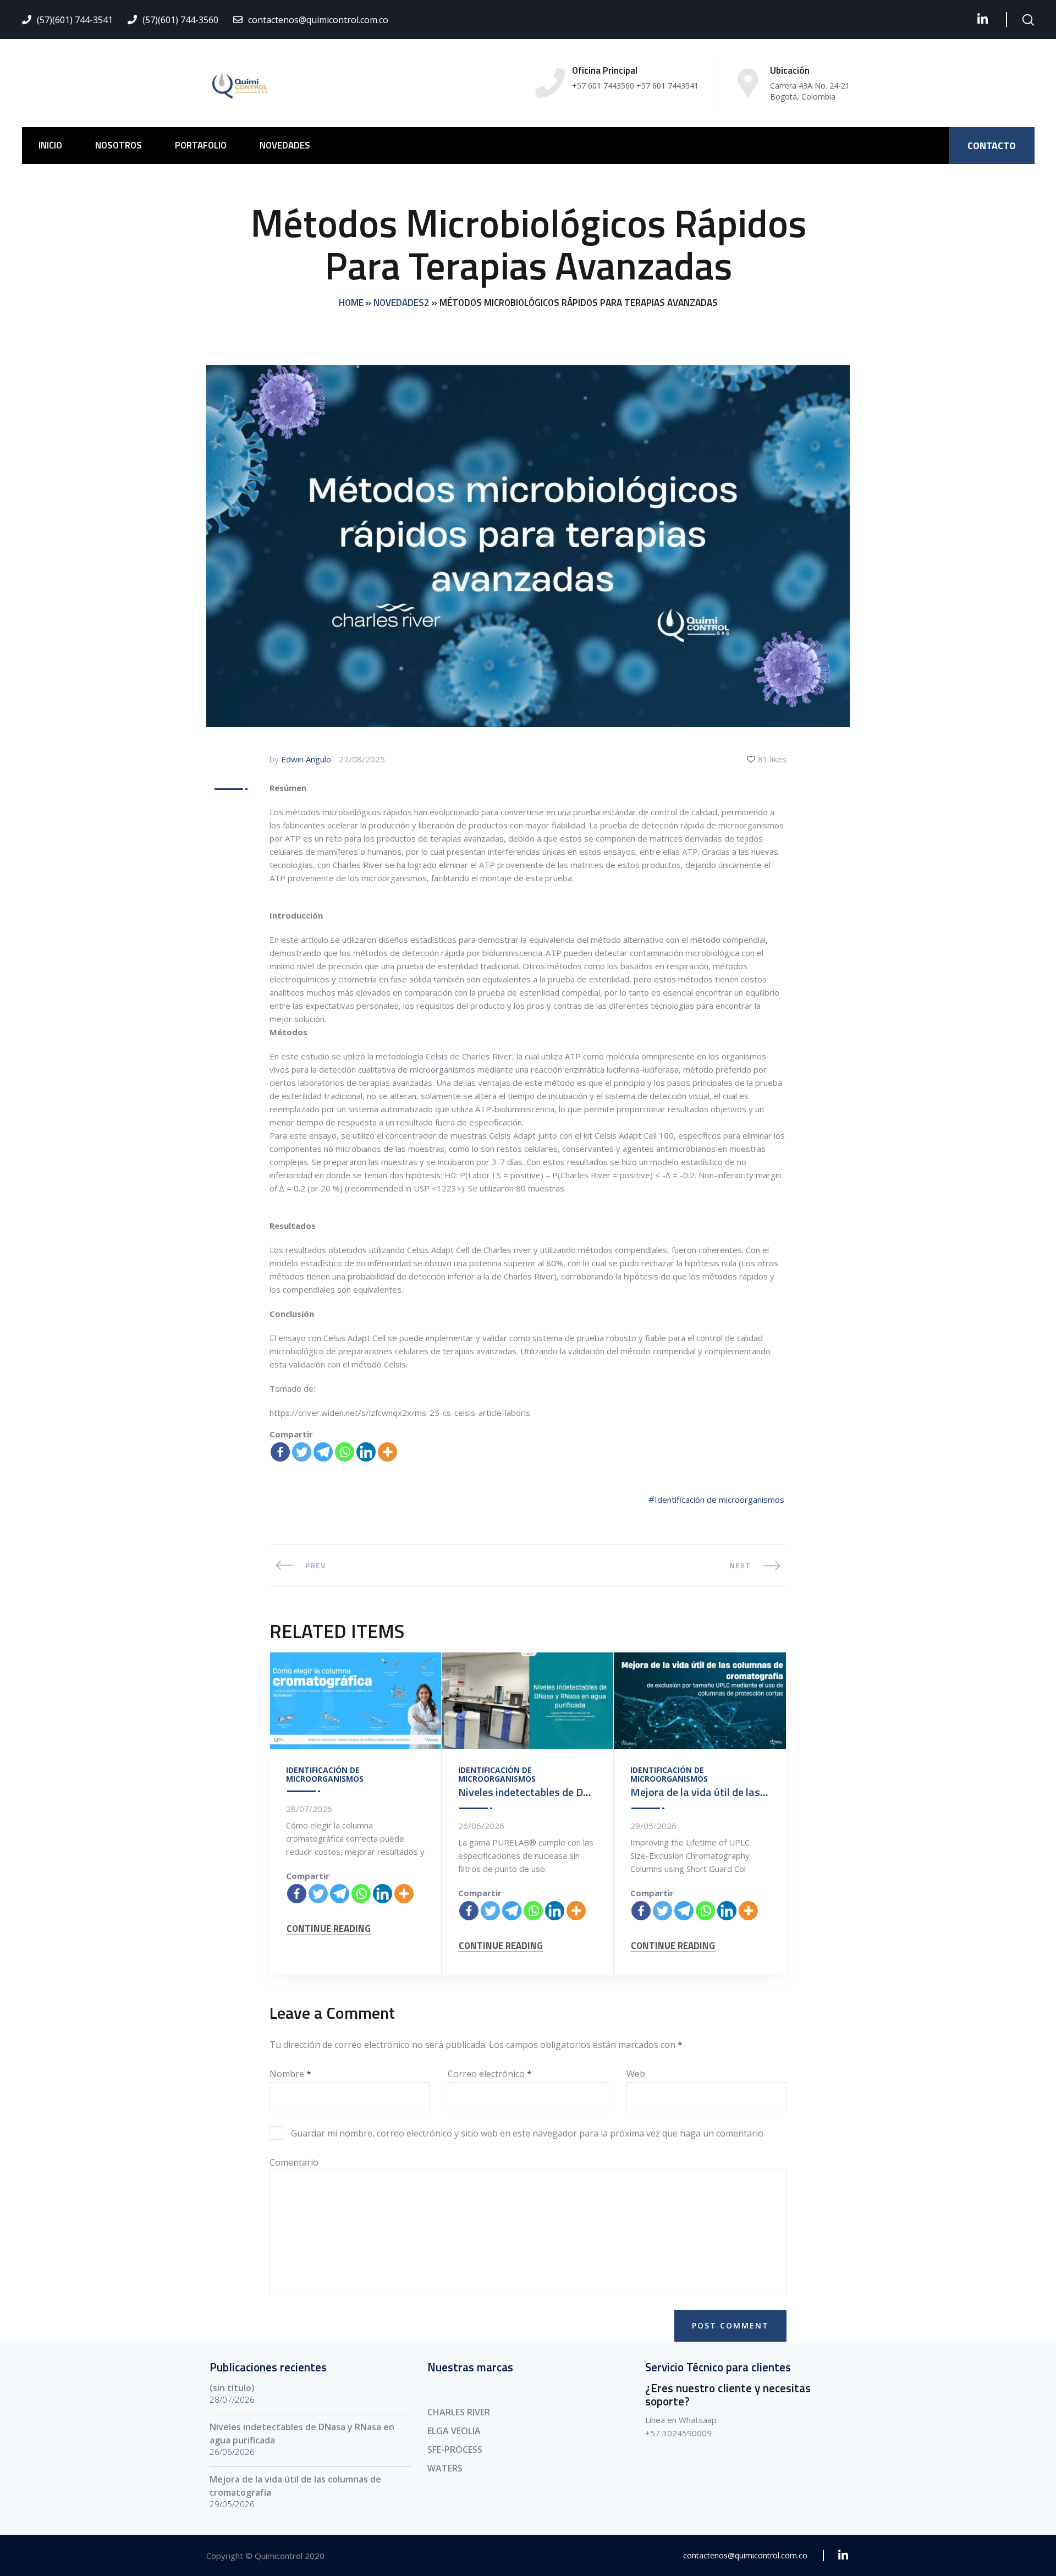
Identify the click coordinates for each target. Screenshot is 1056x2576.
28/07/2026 (309, 1809)
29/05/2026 (653, 1826)
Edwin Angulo (306, 759)
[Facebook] (280, 1452)
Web (636, 2074)
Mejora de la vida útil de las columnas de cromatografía (762, 1792)
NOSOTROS (119, 145)
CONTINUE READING (329, 1929)
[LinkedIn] (983, 19)
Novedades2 (402, 303)
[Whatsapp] (345, 1452)
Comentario (294, 2162)
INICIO (50, 145)
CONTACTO (992, 145)
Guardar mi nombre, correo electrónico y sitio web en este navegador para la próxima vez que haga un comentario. (528, 2133)
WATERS (445, 2468)
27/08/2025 (362, 759)
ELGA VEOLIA (454, 2431)
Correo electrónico (490, 2074)
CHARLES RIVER (459, 2412)
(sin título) (232, 2388)
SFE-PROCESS (455, 2449)
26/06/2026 (481, 1826)
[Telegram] (323, 1452)
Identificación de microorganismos (719, 1500)
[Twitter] (302, 1452)
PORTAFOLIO (201, 145)
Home (351, 303)
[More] (387, 1452)
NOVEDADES (285, 145)
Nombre (290, 2074)
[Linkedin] (366, 1452)
